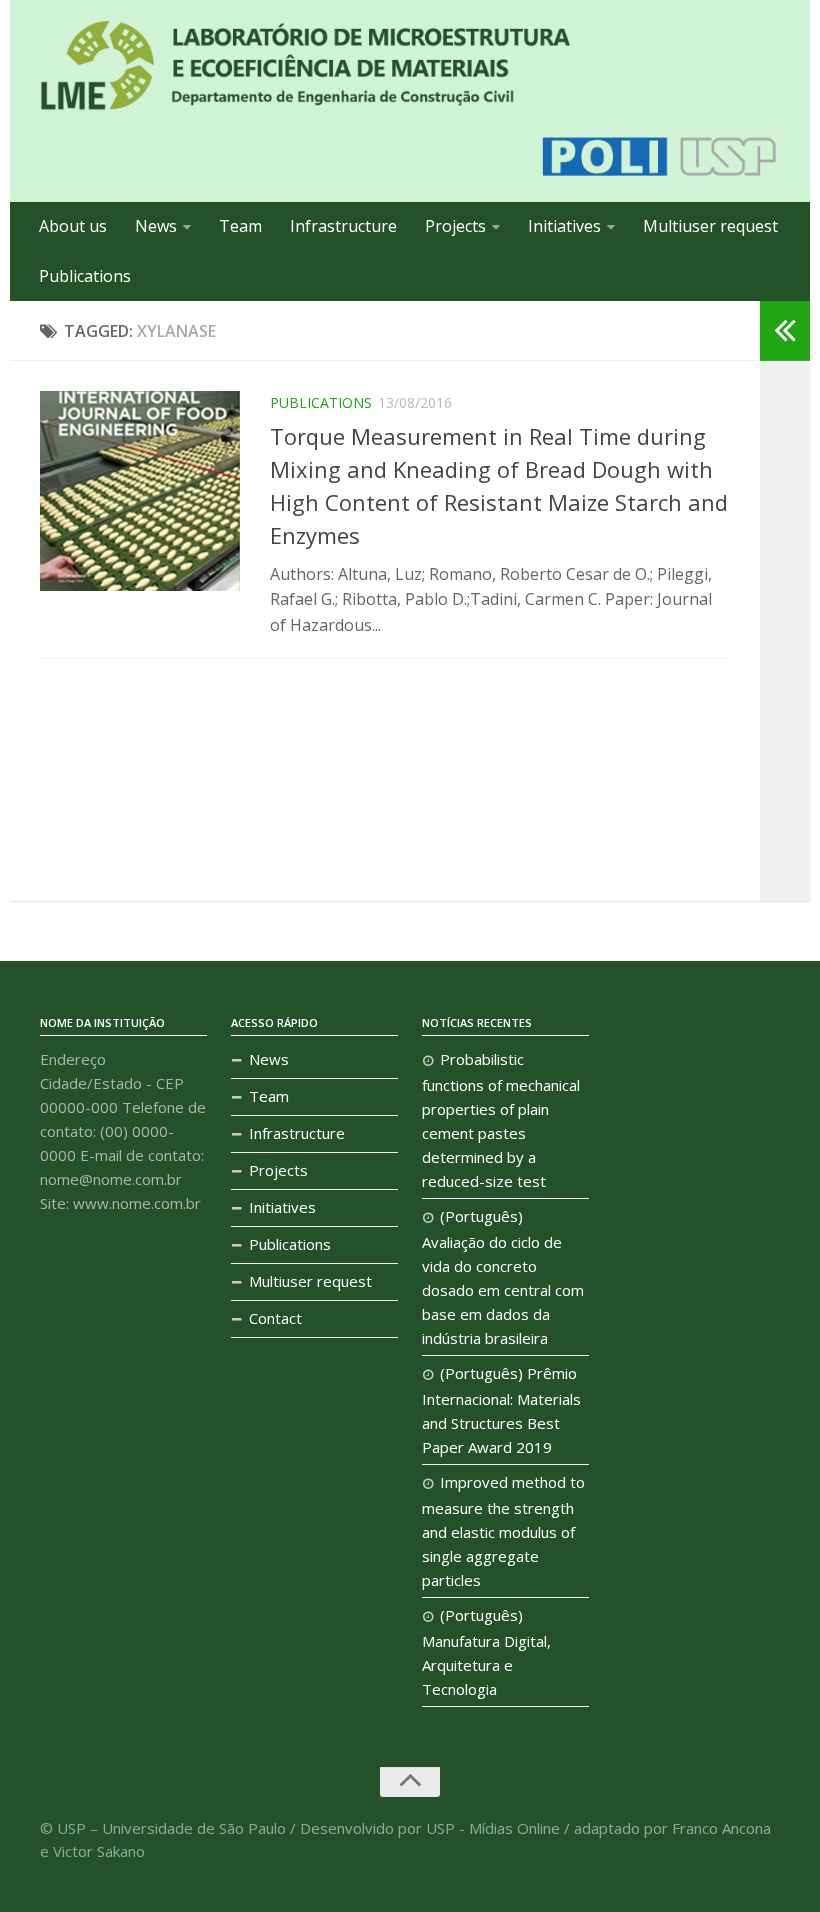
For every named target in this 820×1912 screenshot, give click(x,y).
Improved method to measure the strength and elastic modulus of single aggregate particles (503, 1531)
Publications (85, 276)
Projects (455, 226)
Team (240, 226)
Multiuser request (710, 226)
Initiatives (564, 226)
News (156, 226)
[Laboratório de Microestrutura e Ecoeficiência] (305, 66)
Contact (275, 1318)
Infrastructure (343, 226)
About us (73, 226)
